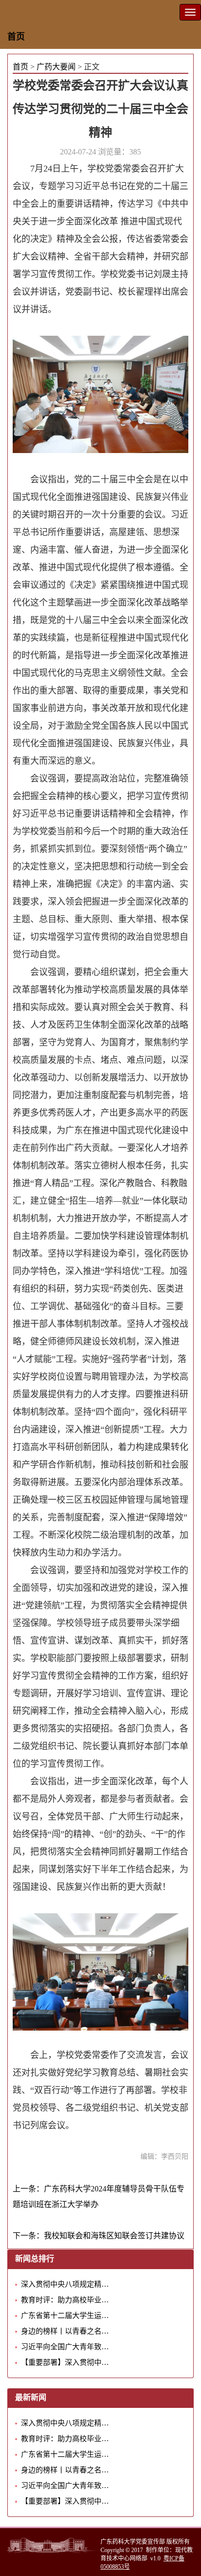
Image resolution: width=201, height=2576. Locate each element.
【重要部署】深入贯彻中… (65, 2362)
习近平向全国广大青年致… (65, 2347)
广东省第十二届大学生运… (65, 2316)
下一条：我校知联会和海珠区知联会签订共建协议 (99, 2236)
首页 (16, 37)
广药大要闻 (56, 67)
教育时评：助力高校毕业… (65, 2300)
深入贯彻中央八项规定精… (65, 2284)
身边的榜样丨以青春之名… (65, 2331)
